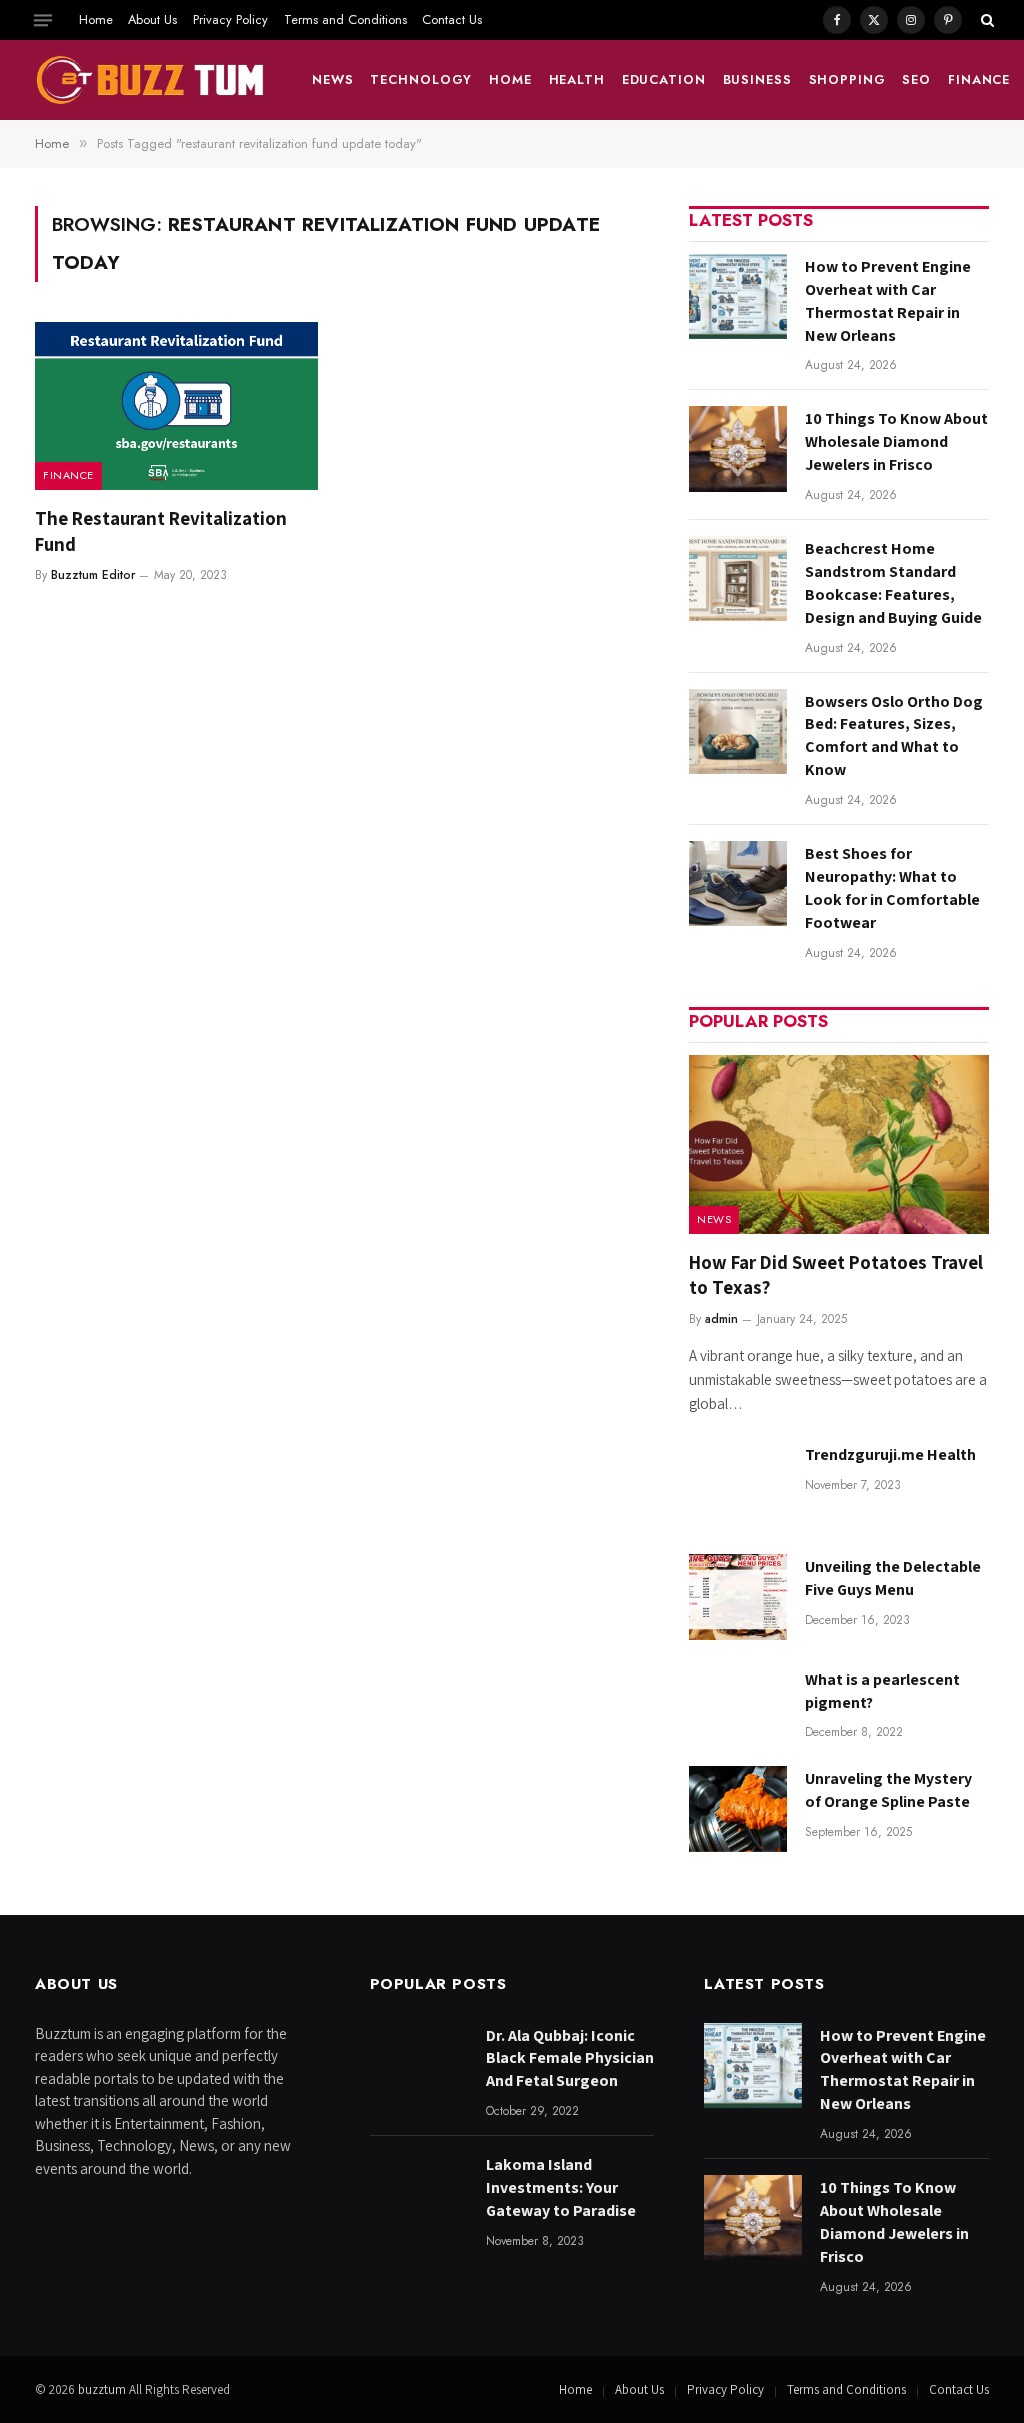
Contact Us (452, 19)
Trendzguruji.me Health (890, 1454)
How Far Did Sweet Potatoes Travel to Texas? (836, 1275)
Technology (421, 79)
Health (577, 79)
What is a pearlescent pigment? (882, 1691)
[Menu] (43, 20)
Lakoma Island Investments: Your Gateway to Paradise (561, 2187)
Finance (979, 79)
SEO (916, 79)
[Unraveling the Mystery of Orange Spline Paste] (738, 1808)
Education (664, 79)
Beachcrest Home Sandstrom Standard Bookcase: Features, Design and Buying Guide (893, 583)
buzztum (103, 2389)
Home (96, 19)
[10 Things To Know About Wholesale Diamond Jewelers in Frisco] (738, 448)
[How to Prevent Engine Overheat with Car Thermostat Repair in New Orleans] (738, 296)
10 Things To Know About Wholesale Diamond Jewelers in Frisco (896, 441)
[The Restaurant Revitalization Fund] (176, 406)
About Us (152, 19)
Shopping (847, 79)
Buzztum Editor (93, 575)
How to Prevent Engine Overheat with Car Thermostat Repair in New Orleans (888, 301)
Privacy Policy (230, 19)
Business (757, 79)
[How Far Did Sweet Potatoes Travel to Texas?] (839, 1144)
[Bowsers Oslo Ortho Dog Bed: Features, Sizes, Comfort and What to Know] (738, 731)
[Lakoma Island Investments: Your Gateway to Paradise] (419, 2194)
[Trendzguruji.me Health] (738, 1484)
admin (721, 1319)
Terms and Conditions (345, 19)
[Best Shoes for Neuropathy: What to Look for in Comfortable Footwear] (738, 883)
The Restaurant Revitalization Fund (161, 531)
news (333, 79)
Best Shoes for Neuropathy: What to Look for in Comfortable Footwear (892, 888)
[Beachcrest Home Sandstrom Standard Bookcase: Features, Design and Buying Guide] (738, 578)
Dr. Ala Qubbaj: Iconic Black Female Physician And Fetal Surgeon (570, 2058)
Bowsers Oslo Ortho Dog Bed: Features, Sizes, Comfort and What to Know (894, 736)
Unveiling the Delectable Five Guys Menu (893, 1578)
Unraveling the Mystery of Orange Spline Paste (888, 1790)
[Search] (985, 20)
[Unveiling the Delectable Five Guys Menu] (738, 1596)
